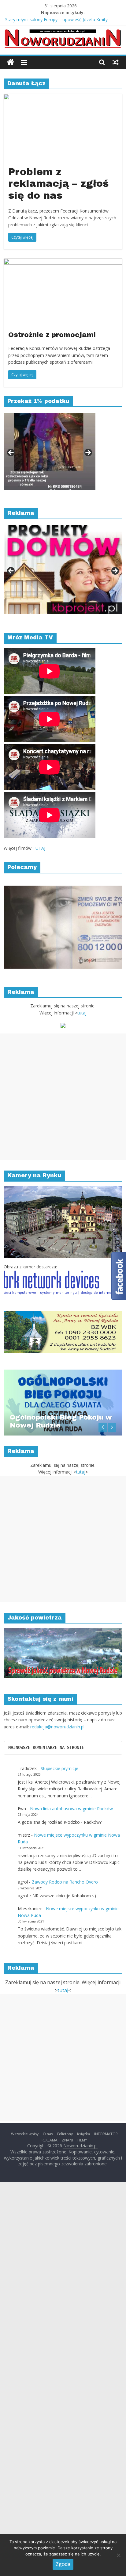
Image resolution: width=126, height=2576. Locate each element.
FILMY (82, 2140)
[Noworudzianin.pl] (11, 62)
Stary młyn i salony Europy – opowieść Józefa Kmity (56, 19)
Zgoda (63, 2564)
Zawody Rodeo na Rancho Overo (65, 1882)
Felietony (65, 2134)
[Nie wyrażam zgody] (118, 2555)
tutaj (82, 1013)
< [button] (11, 453)
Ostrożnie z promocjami (52, 335)
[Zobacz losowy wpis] (116, 62)
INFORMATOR (106, 2134)
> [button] (88, 453)
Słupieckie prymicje (59, 1768)
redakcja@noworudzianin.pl (57, 1727)
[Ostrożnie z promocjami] (63, 262)
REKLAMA (50, 2140)
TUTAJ (39, 848)
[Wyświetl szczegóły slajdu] (50, 451)
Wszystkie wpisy (25, 2134)
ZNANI (67, 2140)
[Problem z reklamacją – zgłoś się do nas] (63, 98)
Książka (83, 2134)
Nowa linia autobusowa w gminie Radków (71, 1809)
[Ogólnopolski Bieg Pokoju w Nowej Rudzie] (63, 1373)
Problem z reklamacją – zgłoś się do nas (59, 184)
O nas (48, 2134)
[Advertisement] (63, 1097)
